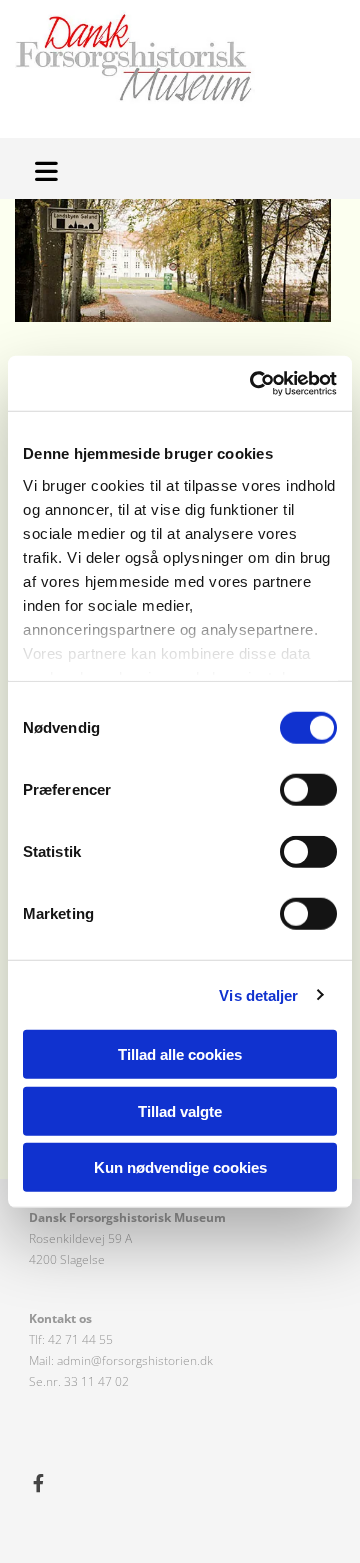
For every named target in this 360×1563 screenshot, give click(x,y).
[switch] (308, 790)
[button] (50, 168)
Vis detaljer (258, 994)
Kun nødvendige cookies (180, 1167)
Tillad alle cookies (180, 1054)
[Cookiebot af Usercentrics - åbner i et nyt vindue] (254, 383)
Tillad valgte (180, 1110)
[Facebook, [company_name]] (38, 1482)
